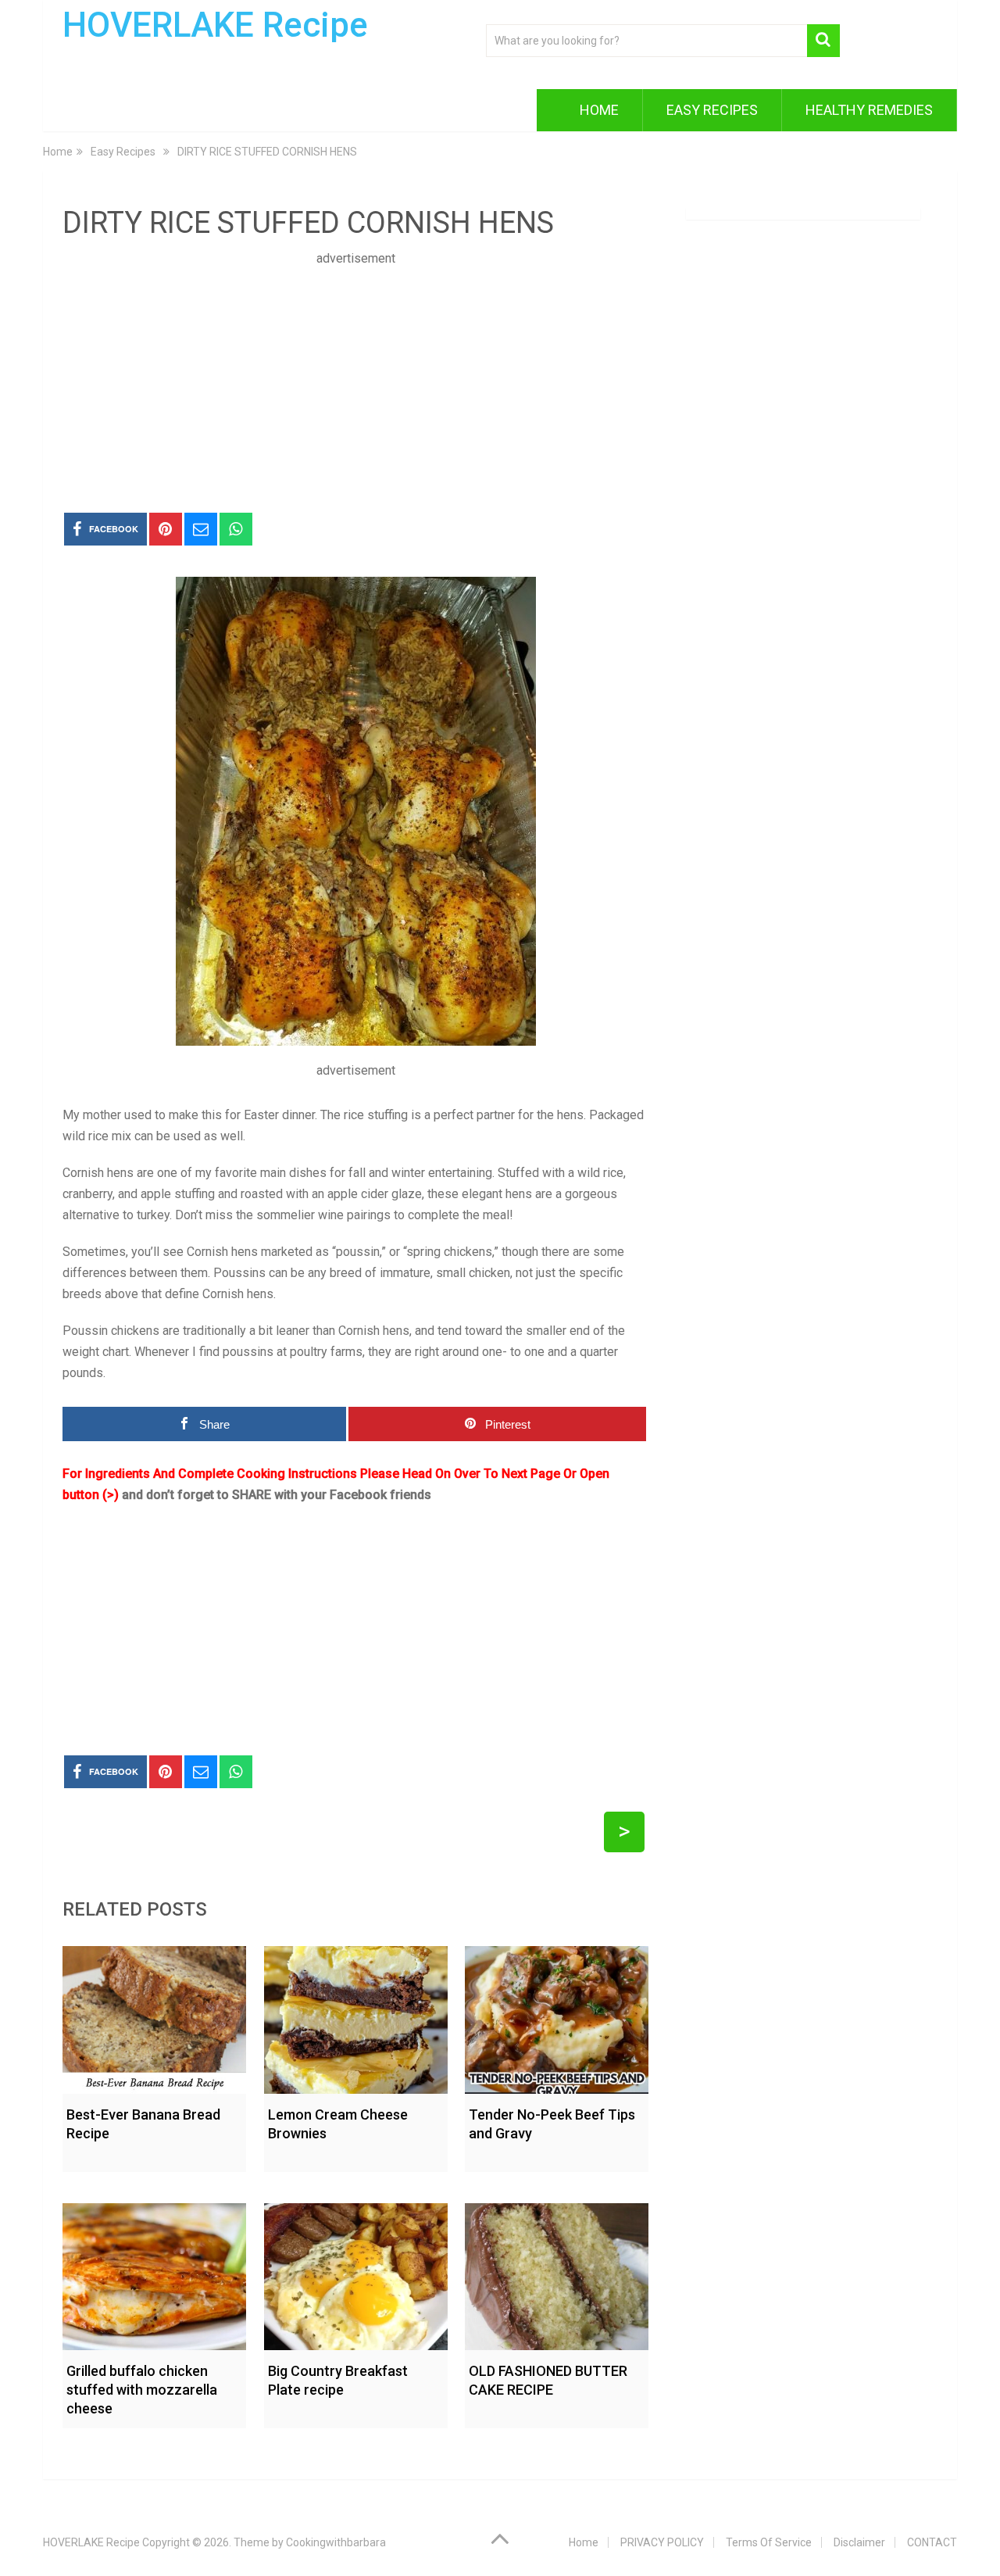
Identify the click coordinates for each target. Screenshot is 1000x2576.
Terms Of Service (769, 2542)
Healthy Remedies (869, 110)
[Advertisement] (355, 378)
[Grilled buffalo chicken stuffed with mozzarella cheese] (154, 2273)
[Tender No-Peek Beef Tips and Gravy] (557, 2016)
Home (599, 110)
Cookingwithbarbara (336, 2542)
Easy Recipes (712, 110)
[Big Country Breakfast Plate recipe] (356, 2273)
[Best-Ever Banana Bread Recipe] (154, 2016)
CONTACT (932, 2542)
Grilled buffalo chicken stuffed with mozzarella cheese (142, 2390)
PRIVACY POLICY (662, 2542)
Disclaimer (859, 2542)
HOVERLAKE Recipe (215, 25)
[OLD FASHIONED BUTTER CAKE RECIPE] (557, 2273)
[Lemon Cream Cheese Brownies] (356, 2016)
